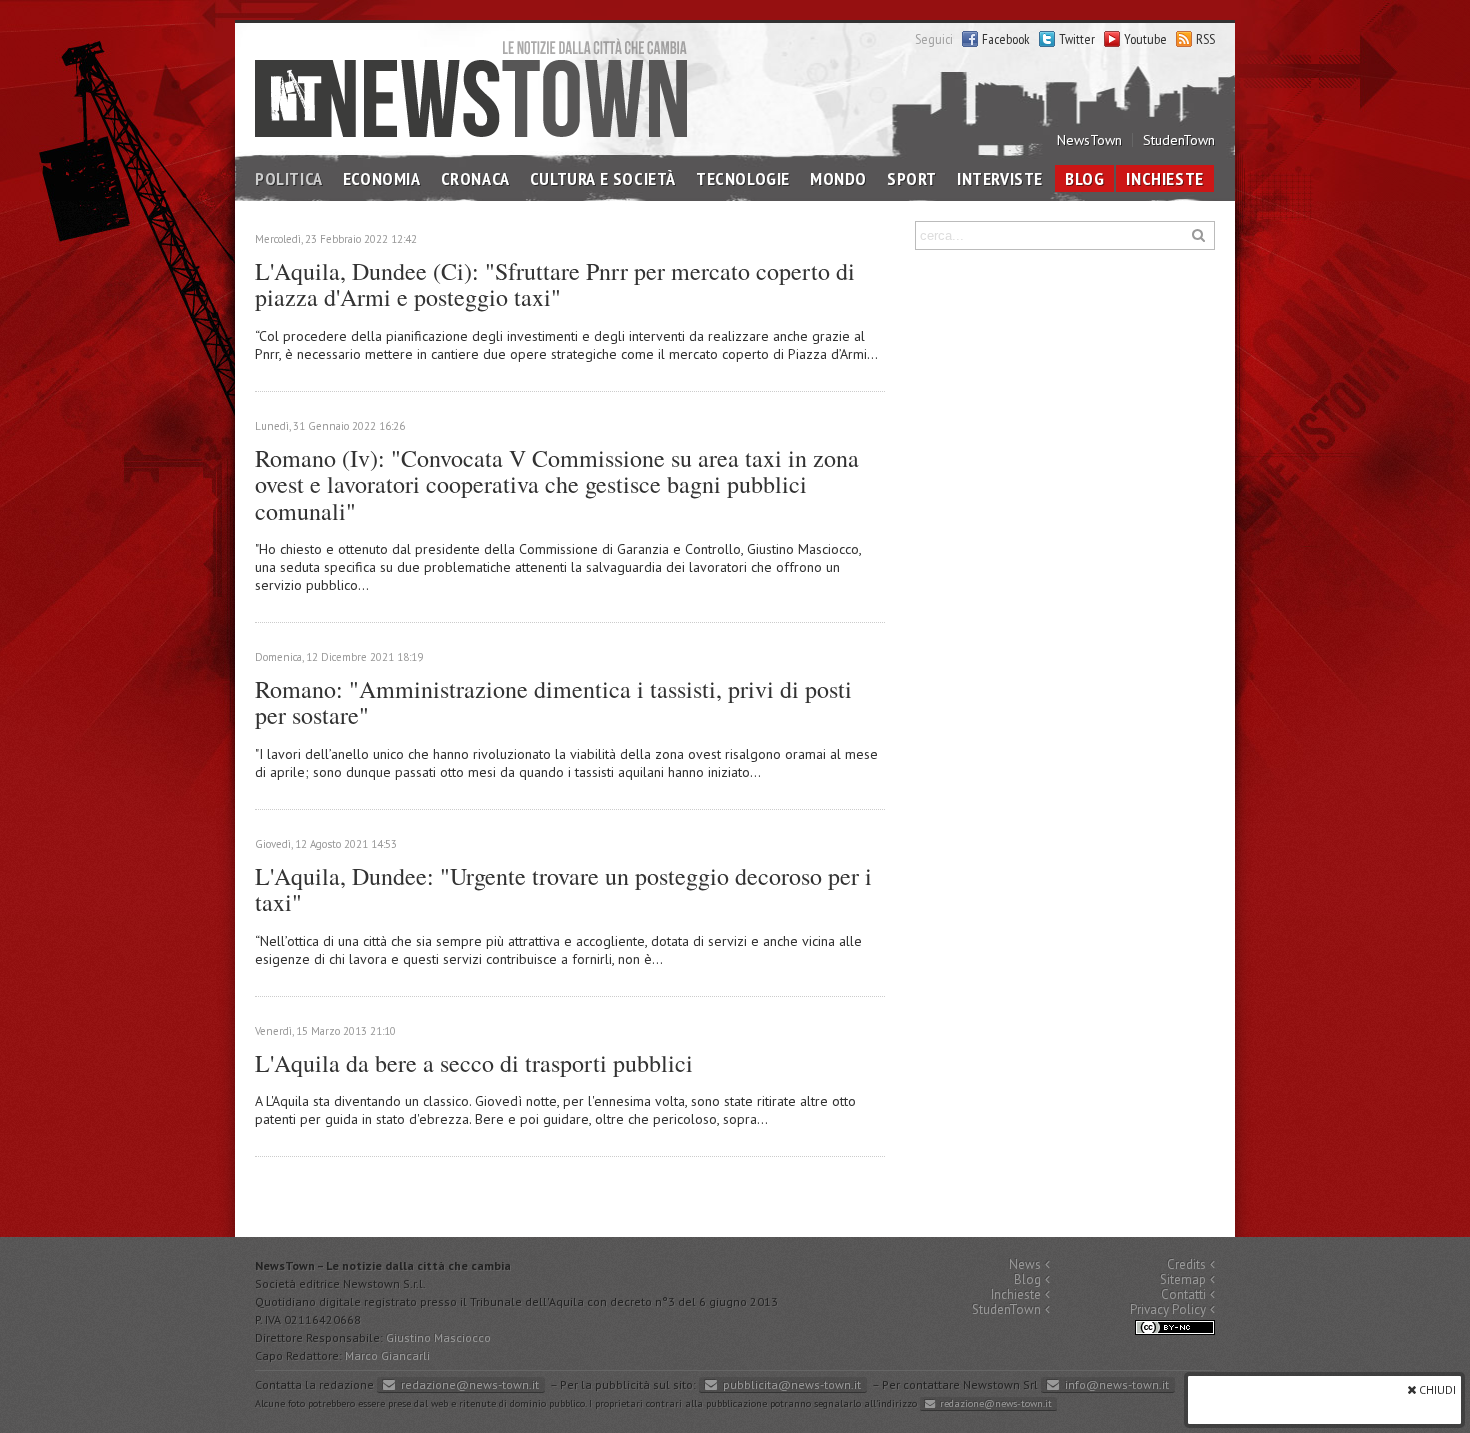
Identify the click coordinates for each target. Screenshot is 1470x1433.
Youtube (1145, 39)
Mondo (838, 178)
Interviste (1000, 178)
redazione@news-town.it (470, 1384)
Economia (382, 178)
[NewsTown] (471, 87)
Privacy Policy (1168, 1309)
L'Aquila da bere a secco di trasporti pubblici (474, 1063)
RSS (1205, 39)
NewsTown (1089, 140)
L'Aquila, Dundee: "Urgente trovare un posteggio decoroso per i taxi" (563, 889)
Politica (289, 178)
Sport (912, 178)
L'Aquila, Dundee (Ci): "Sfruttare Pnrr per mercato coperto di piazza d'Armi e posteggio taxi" (555, 284)
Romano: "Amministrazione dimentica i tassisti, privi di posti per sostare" (553, 702)
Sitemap (1183, 1279)
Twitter (1077, 39)
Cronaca (475, 178)
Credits (1186, 1264)
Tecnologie (743, 178)
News (1025, 1264)
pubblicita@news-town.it (792, 1384)
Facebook (1006, 39)
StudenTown (1179, 140)
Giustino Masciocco (438, 1337)
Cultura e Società (603, 178)
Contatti (1183, 1294)
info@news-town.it (1117, 1384)
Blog (1084, 178)
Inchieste (1164, 178)
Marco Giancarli (387, 1355)
